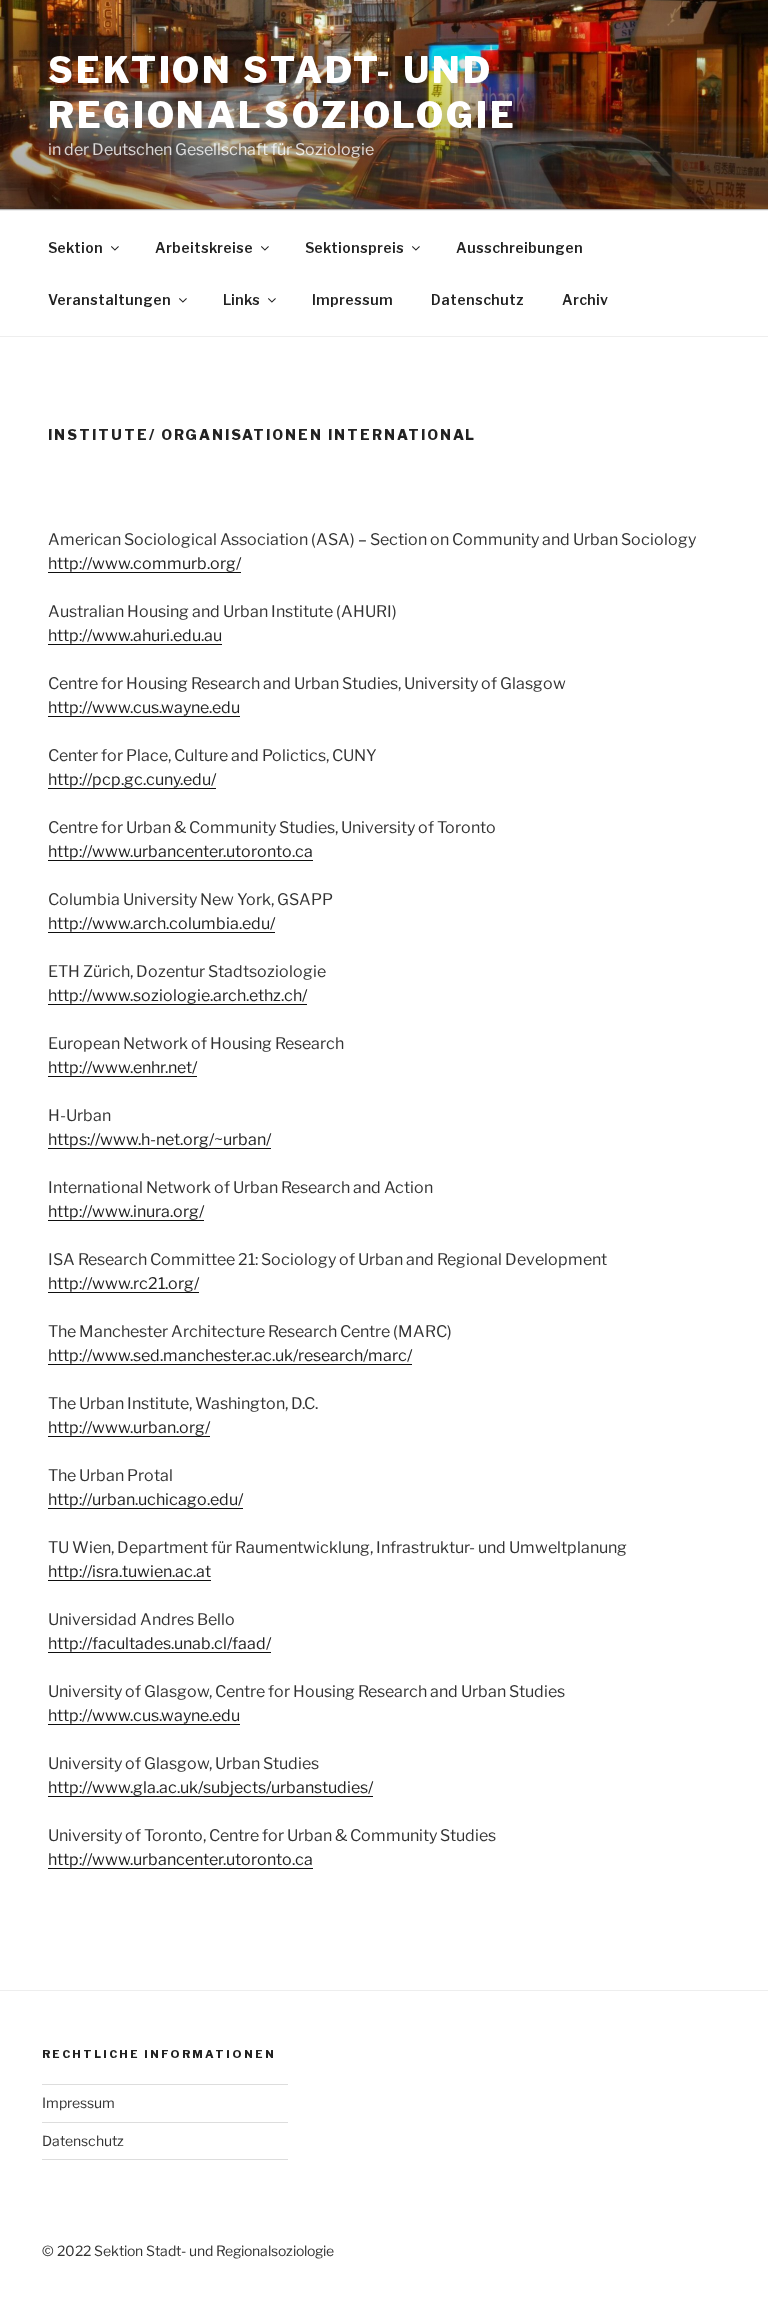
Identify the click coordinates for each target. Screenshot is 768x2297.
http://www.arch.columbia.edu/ (161, 923)
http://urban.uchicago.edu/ (145, 1499)
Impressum (352, 299)
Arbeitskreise (204, 247)
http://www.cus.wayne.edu (144, 707)
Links (241, 299)
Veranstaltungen (109, 299)
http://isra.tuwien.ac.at (129, 1571)
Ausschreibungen (519, 247)
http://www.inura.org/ (126, 1211)
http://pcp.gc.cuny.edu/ (132, 779)
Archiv (585, 299)
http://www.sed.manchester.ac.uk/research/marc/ (230, 1355)
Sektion (75, 247)
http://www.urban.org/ (129, 1427)
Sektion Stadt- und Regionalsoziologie (282, 92)
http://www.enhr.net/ (122, 1067)
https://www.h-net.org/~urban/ (159, 1139)
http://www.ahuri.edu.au (135, 635)
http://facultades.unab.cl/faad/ (159, 1643)
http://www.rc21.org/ (123, 1283)
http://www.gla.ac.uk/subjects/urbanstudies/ (210, 1787)
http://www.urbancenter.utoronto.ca (180, 851)
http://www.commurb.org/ (144, 563)
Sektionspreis (354, 247)
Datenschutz (477, 299)
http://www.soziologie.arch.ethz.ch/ (177, 995)
